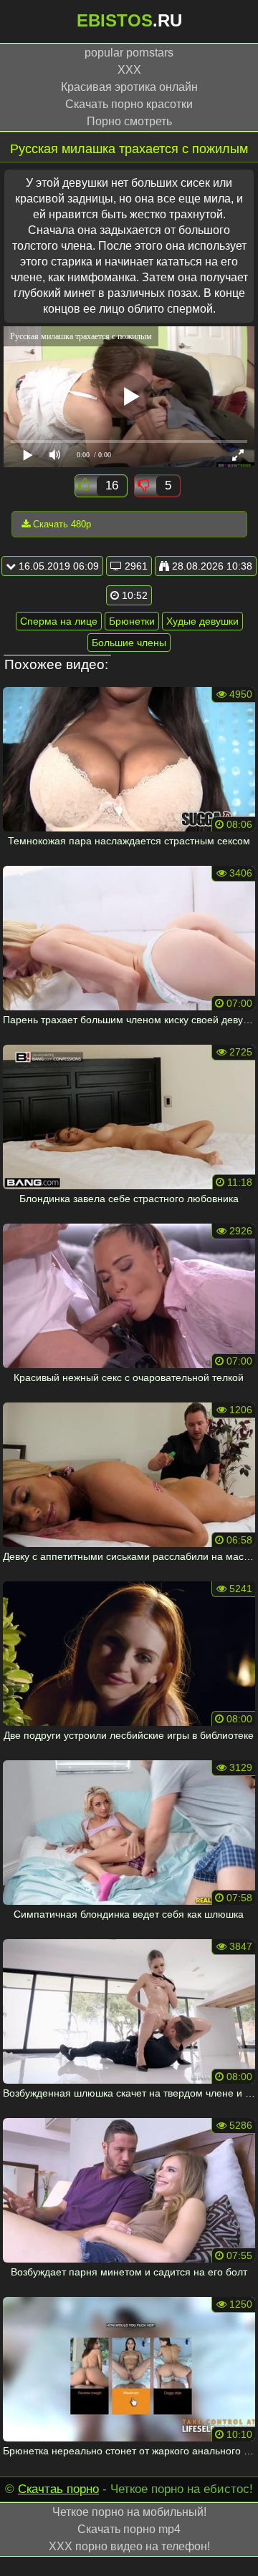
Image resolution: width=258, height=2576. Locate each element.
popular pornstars (129, 53)
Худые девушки (202, 621)
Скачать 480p (61, 524)
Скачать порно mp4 (129, 2529)
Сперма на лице (59, 621)
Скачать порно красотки (129, 104)
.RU (129, 20)
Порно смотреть (129, 121)
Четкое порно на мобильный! (129, 2512)
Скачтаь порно (58, 2489)
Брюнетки (132, 621)
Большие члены (129, 643)
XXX (129, 70)
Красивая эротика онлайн (129, 87)
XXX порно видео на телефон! (129, 2546)
